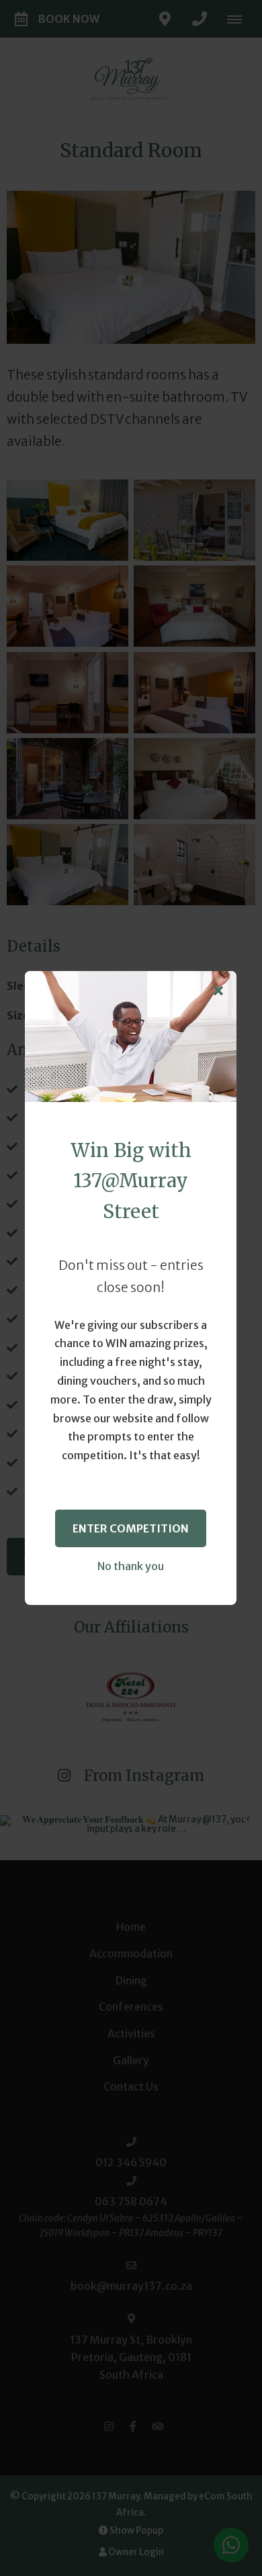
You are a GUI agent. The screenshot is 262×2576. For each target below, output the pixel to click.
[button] (218, 991)
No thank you (131, 1566)
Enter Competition (131, 1528)
